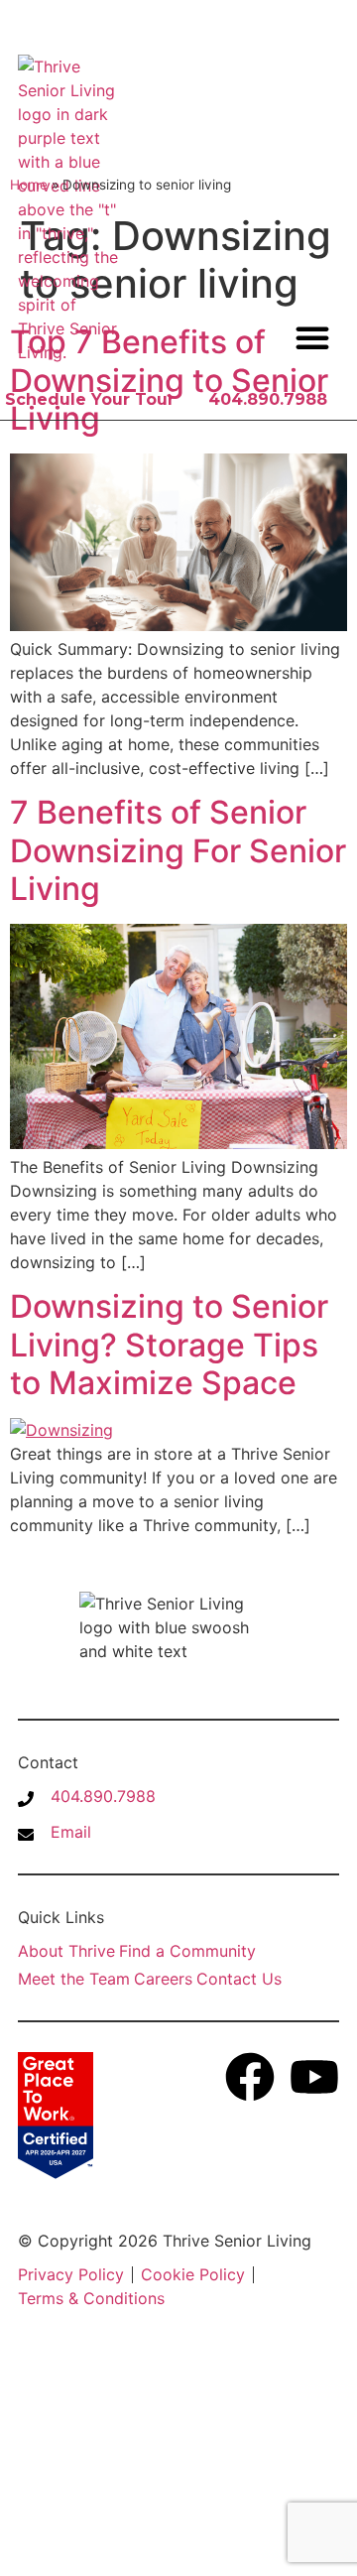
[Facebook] (250, 2077)
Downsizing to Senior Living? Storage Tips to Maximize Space (169, 1345)
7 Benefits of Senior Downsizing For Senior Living (178, 850)
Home (29, 185)
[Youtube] (314, 2077)
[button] (312, 337)
